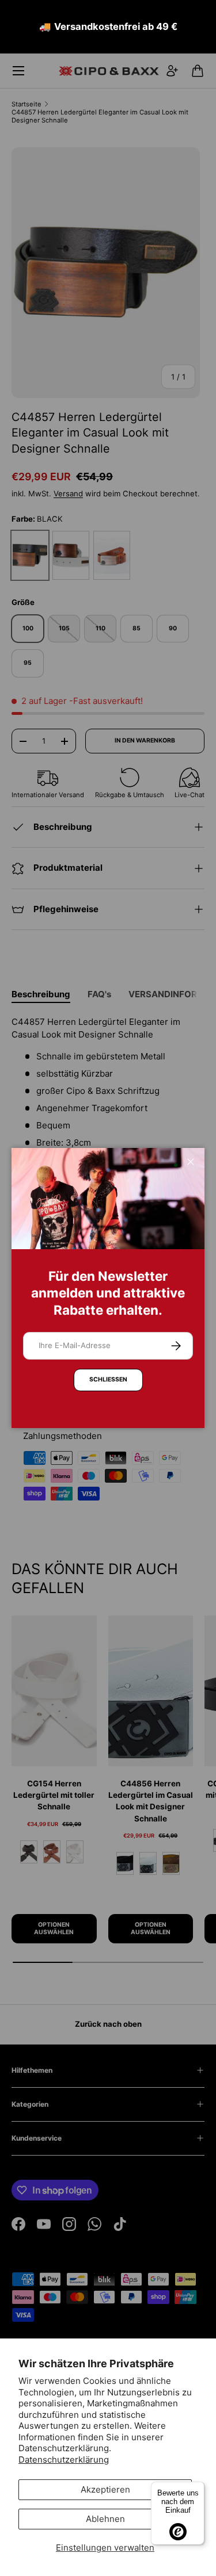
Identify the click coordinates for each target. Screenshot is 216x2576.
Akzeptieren (105, 2489)
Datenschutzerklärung (64, 2460)
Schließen (108, 1379)
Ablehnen (105, 2519)
